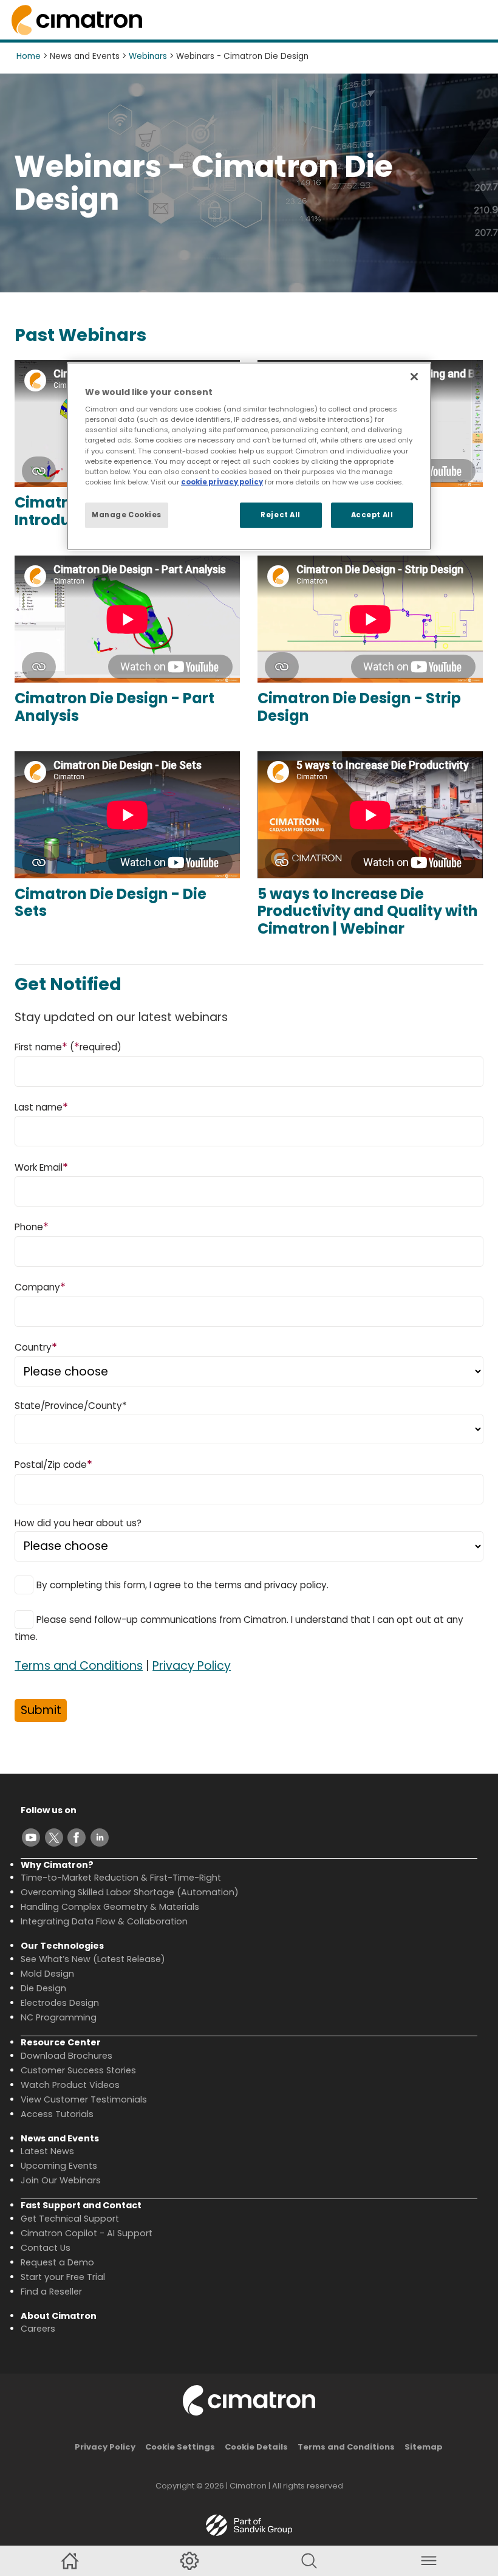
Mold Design (47, 1974)
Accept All (372, 514)
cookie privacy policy (222, 481)
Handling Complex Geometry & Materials (110, 1907)
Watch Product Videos (70, 2085)
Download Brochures (67, 2056)
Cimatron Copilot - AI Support (87, 2233)
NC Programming (59, 2017)
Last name (41, 1107)
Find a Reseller (51, 2292)
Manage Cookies (127, 514)
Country (36, 1347)
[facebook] (77, 1837)
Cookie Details (256, 2447)
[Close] (414, 376)
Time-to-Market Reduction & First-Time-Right (121, 1878)
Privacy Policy (192, 1666)
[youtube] (31, 1837)
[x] (54, 1837)
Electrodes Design (60, 2003)
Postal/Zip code (53, 1464)
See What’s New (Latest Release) (93, 1959)
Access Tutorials (57, 2114)
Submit (41, 1710)
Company (40, 1286)
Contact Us (46, 2248)
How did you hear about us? (78, 1523)
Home (29, 56)
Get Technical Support (70, 2219)
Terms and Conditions (79, 1666)
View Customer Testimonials (84, 2099)
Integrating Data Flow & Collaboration (104, 1921)
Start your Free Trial (63, 2277)
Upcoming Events (59, 2166)
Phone (32, 1226)
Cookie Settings (180, 2447)
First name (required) (68, 1046)
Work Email (41, 1167)
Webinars (148, 56)
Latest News (47, 2151)
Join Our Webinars (61, 2180)
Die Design (43, 1988)
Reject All (281, 514)
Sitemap (424, 2447)
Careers (38, 2329)
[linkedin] (100, 1837)
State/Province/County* (70, 1406)
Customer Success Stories (78, 2070)
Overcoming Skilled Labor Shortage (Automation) (130, 1892)
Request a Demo (57, 2262)
